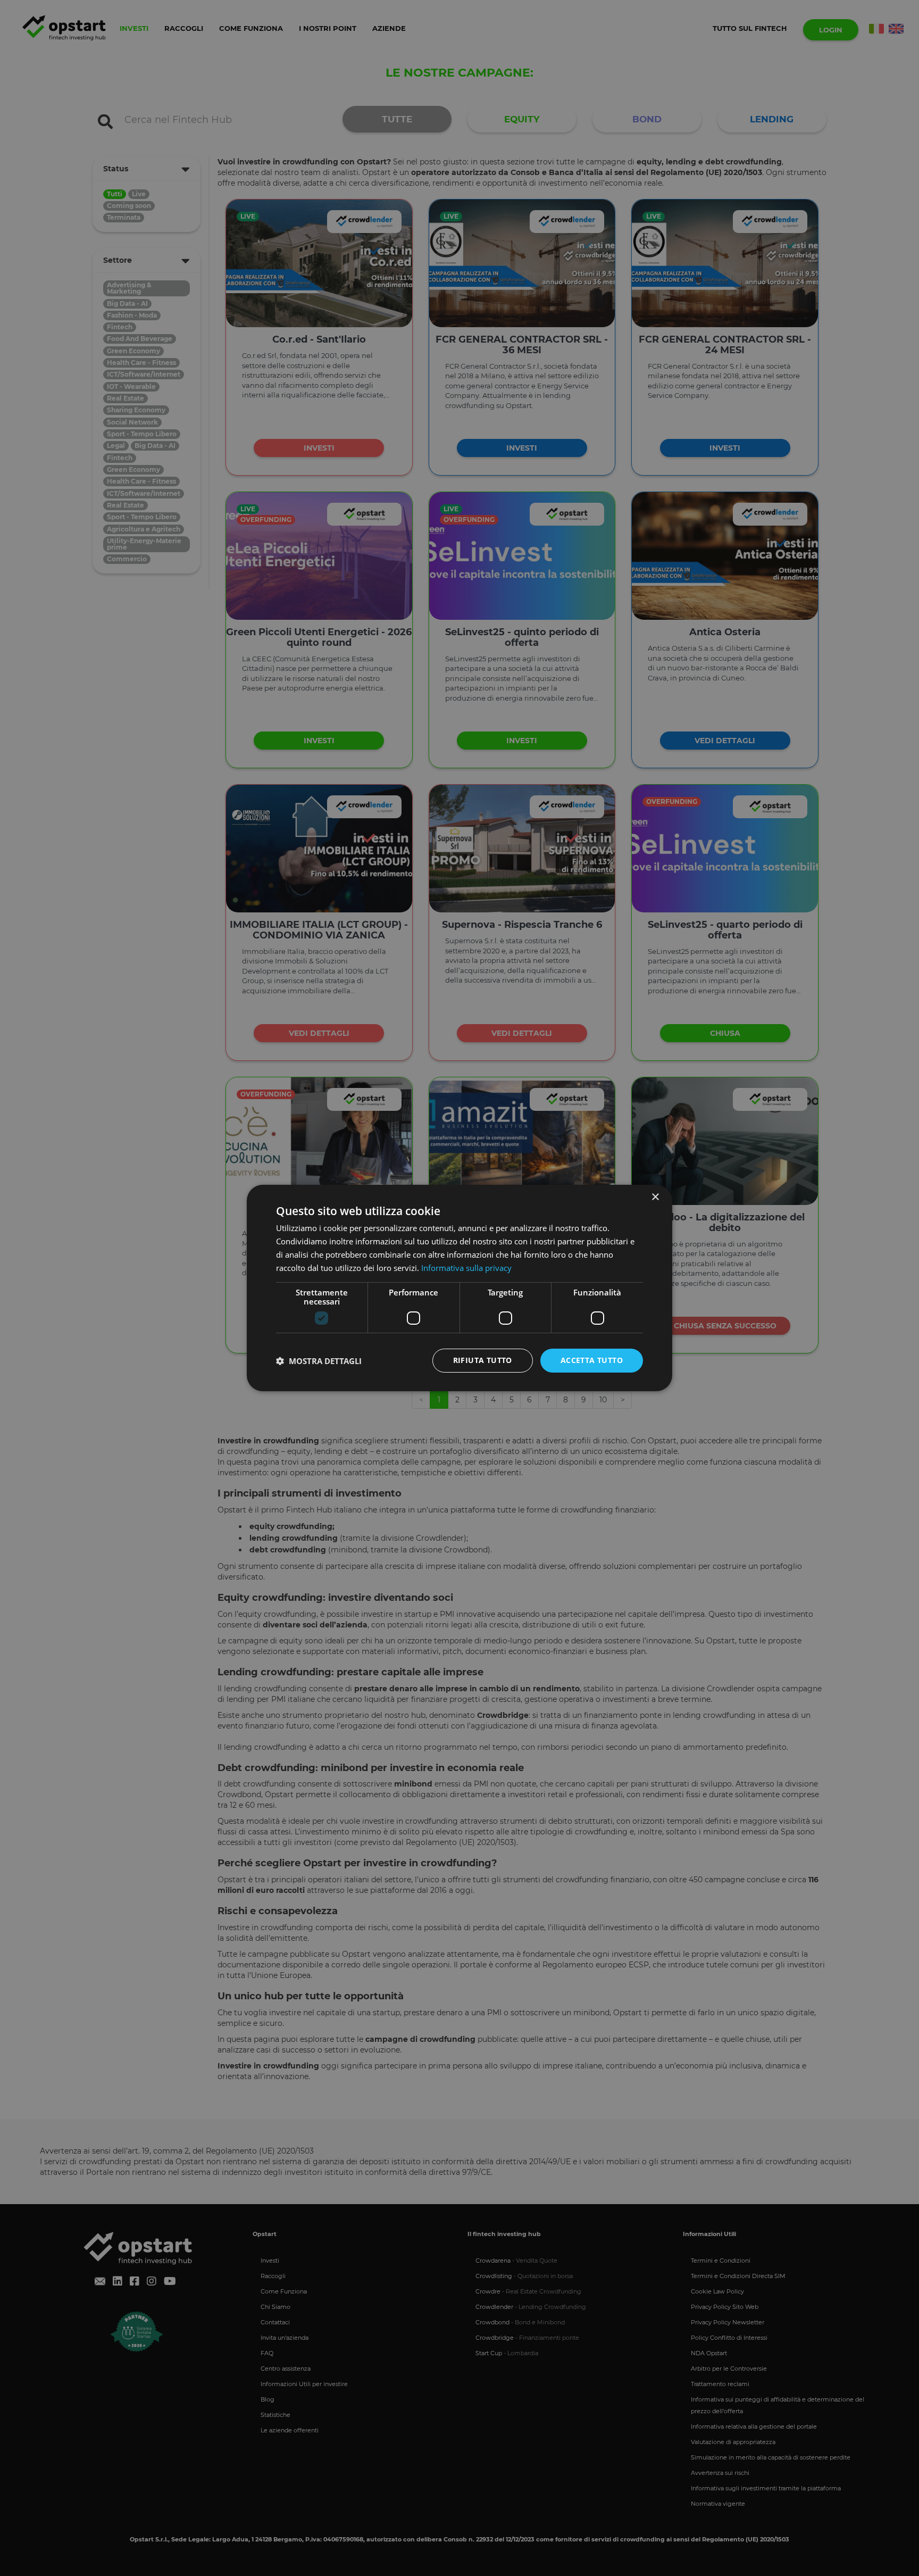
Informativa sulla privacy (466, 1268)
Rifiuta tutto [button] (483, 1360)
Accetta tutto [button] (592, 1360)
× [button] (655, 1197)
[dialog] (459, 1288)
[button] (319, 1361)
